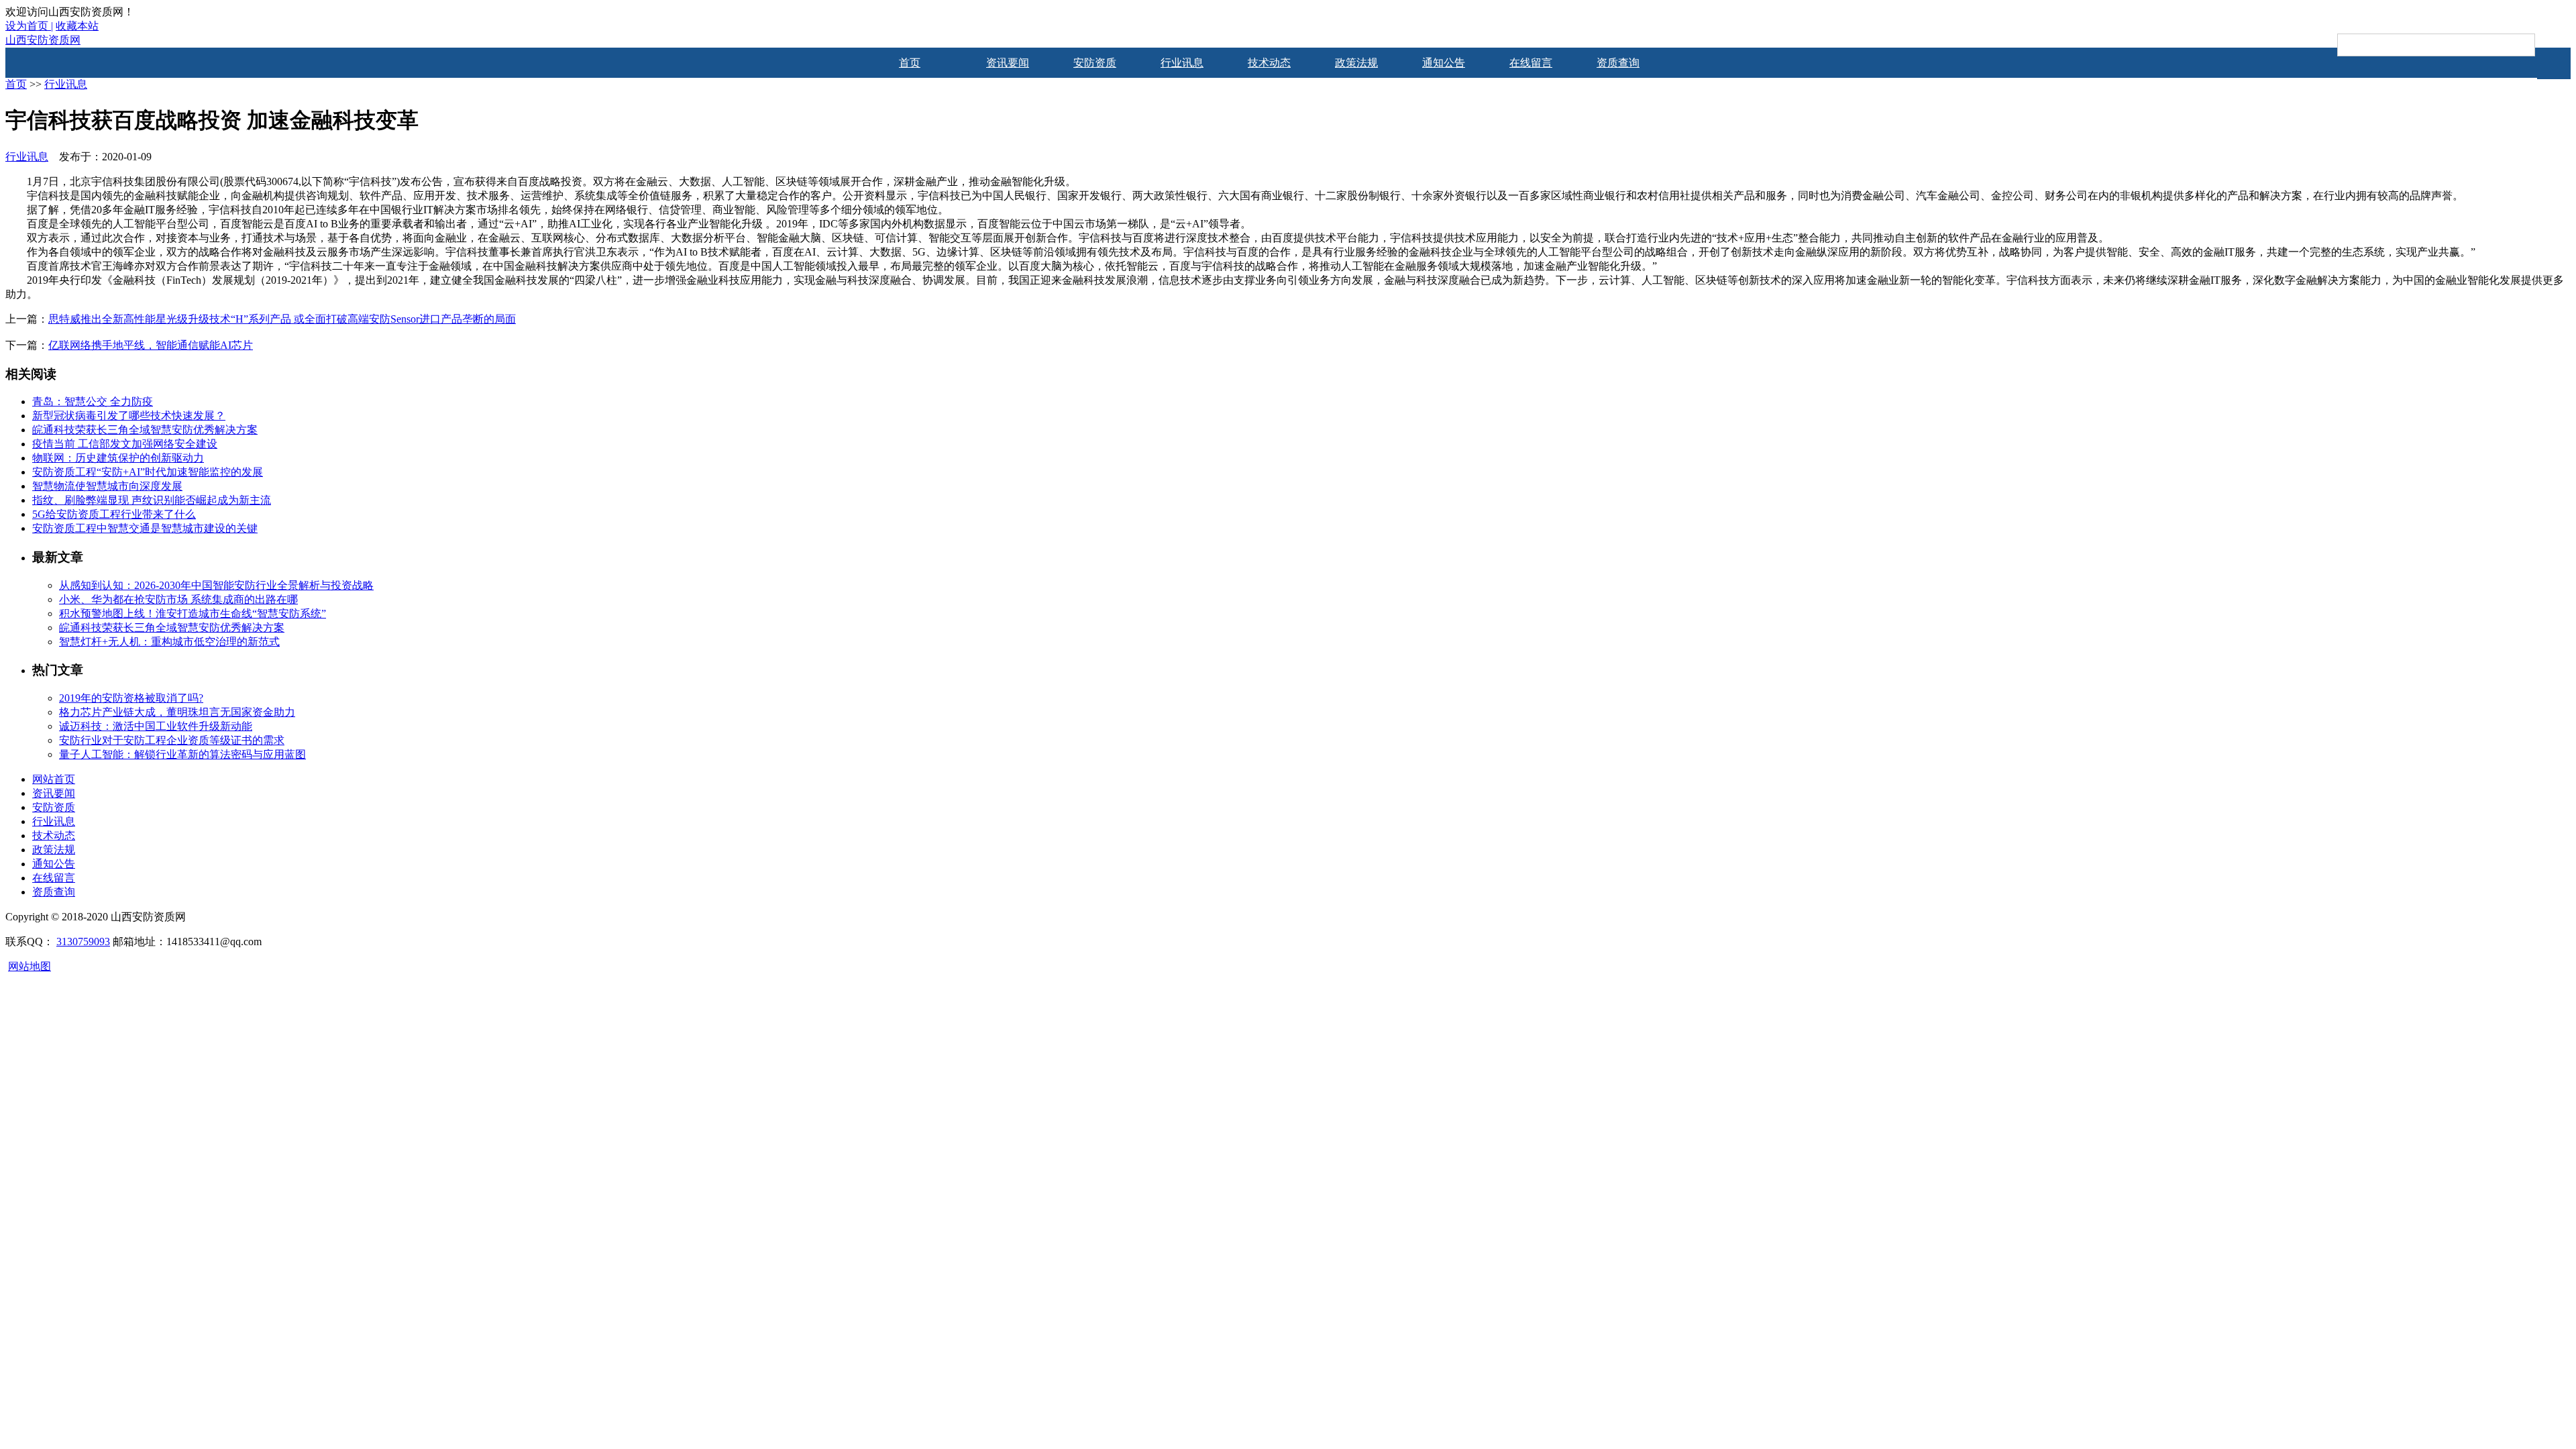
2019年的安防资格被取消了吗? (131, 698)
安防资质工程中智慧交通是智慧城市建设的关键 (145, 528)
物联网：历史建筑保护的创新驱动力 (118, 458)
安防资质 (1095, 63)
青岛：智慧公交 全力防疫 (93, 401)
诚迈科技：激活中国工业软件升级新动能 (156, 726)
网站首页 (54, 779)
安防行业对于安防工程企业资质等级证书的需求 (172, 740)
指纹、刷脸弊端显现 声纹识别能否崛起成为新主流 (152, 500)
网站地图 (30, 966)
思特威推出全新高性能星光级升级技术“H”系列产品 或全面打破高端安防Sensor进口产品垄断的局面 (282, 319)
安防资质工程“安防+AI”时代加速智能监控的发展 (148, 472)
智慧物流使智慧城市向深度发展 (107, 486)
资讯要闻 (1008, 63)
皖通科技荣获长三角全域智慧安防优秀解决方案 (145, 430)
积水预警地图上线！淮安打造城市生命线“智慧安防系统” (193, 613)
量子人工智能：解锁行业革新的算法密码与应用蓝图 (182, 754)
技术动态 (1269, 63)
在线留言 (1531, 63)
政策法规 (1356, 63)
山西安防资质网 (43, 40)
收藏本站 (77, 26)
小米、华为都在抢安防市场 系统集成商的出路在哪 (178, 599)
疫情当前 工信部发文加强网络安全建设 (125, 444)
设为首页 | (29, 26)
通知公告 (1444, 63)
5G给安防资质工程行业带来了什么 (114, 514)
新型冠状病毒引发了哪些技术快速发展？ (129, 416)
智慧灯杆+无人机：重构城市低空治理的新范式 (169, 642)
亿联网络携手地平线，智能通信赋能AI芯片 (151, 345)
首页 (910, 63)
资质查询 (1618, 63)
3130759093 (83, 942)
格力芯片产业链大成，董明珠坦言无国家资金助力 (177, 712)
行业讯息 (1182, 63)
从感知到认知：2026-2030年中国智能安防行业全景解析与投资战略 (216, 585)
